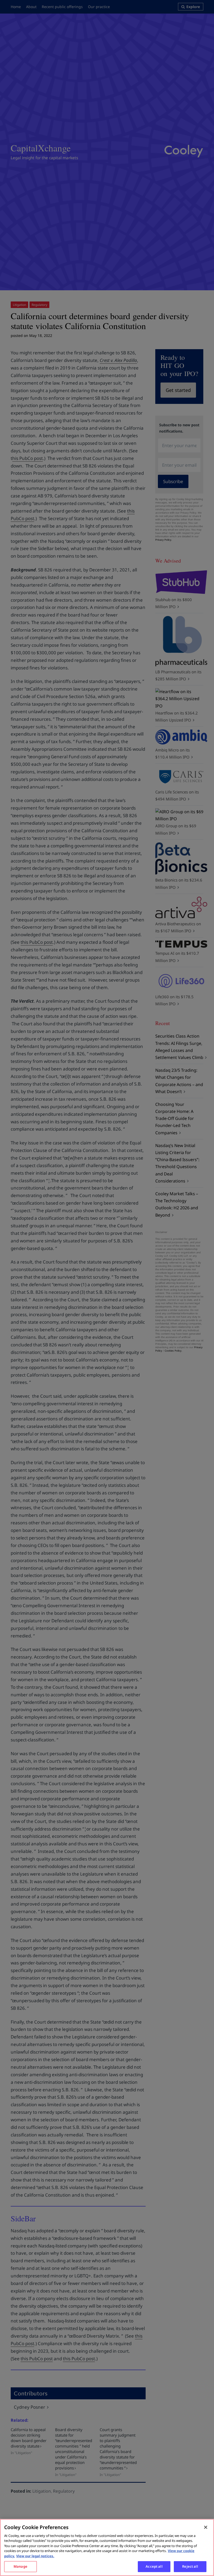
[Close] (206, 2527)
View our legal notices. (35, 2556)
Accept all (154, 2566)
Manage (20, 2566)
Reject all (190, 2566)
